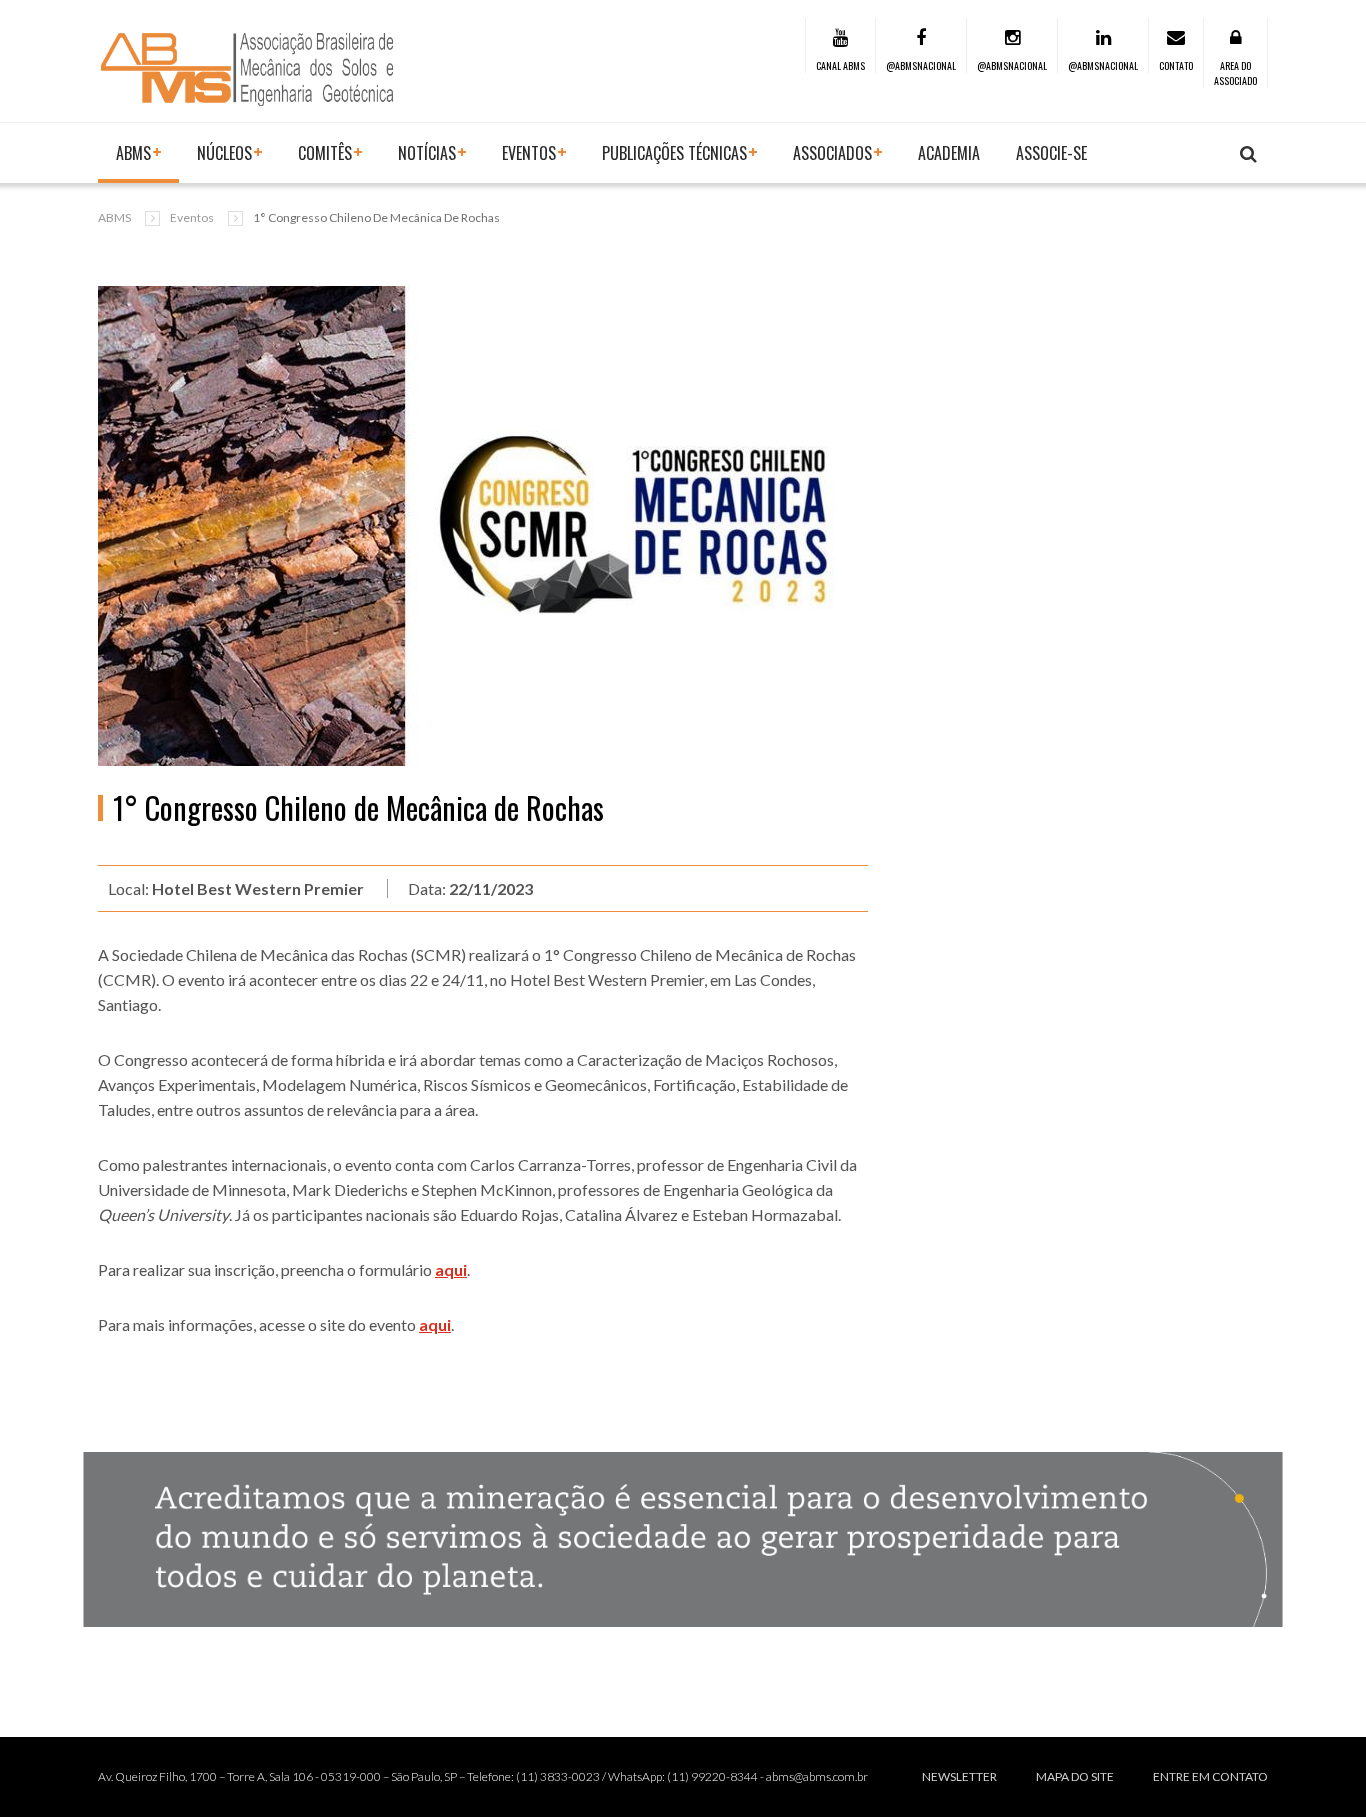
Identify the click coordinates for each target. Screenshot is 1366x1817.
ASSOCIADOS (832, 153)
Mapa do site (1075, 1776)
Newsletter (959, 1776)
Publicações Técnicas (674, 153)
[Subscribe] (1248, 154)
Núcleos (224, 153)
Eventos (192, 217)
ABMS (133, 153)
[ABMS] (248, 68)
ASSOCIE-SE (1051, 153)
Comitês (325, 153)
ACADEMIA (949, 153)
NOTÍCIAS (427, 153)
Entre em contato (1210, 1776)
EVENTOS (529, 153)
